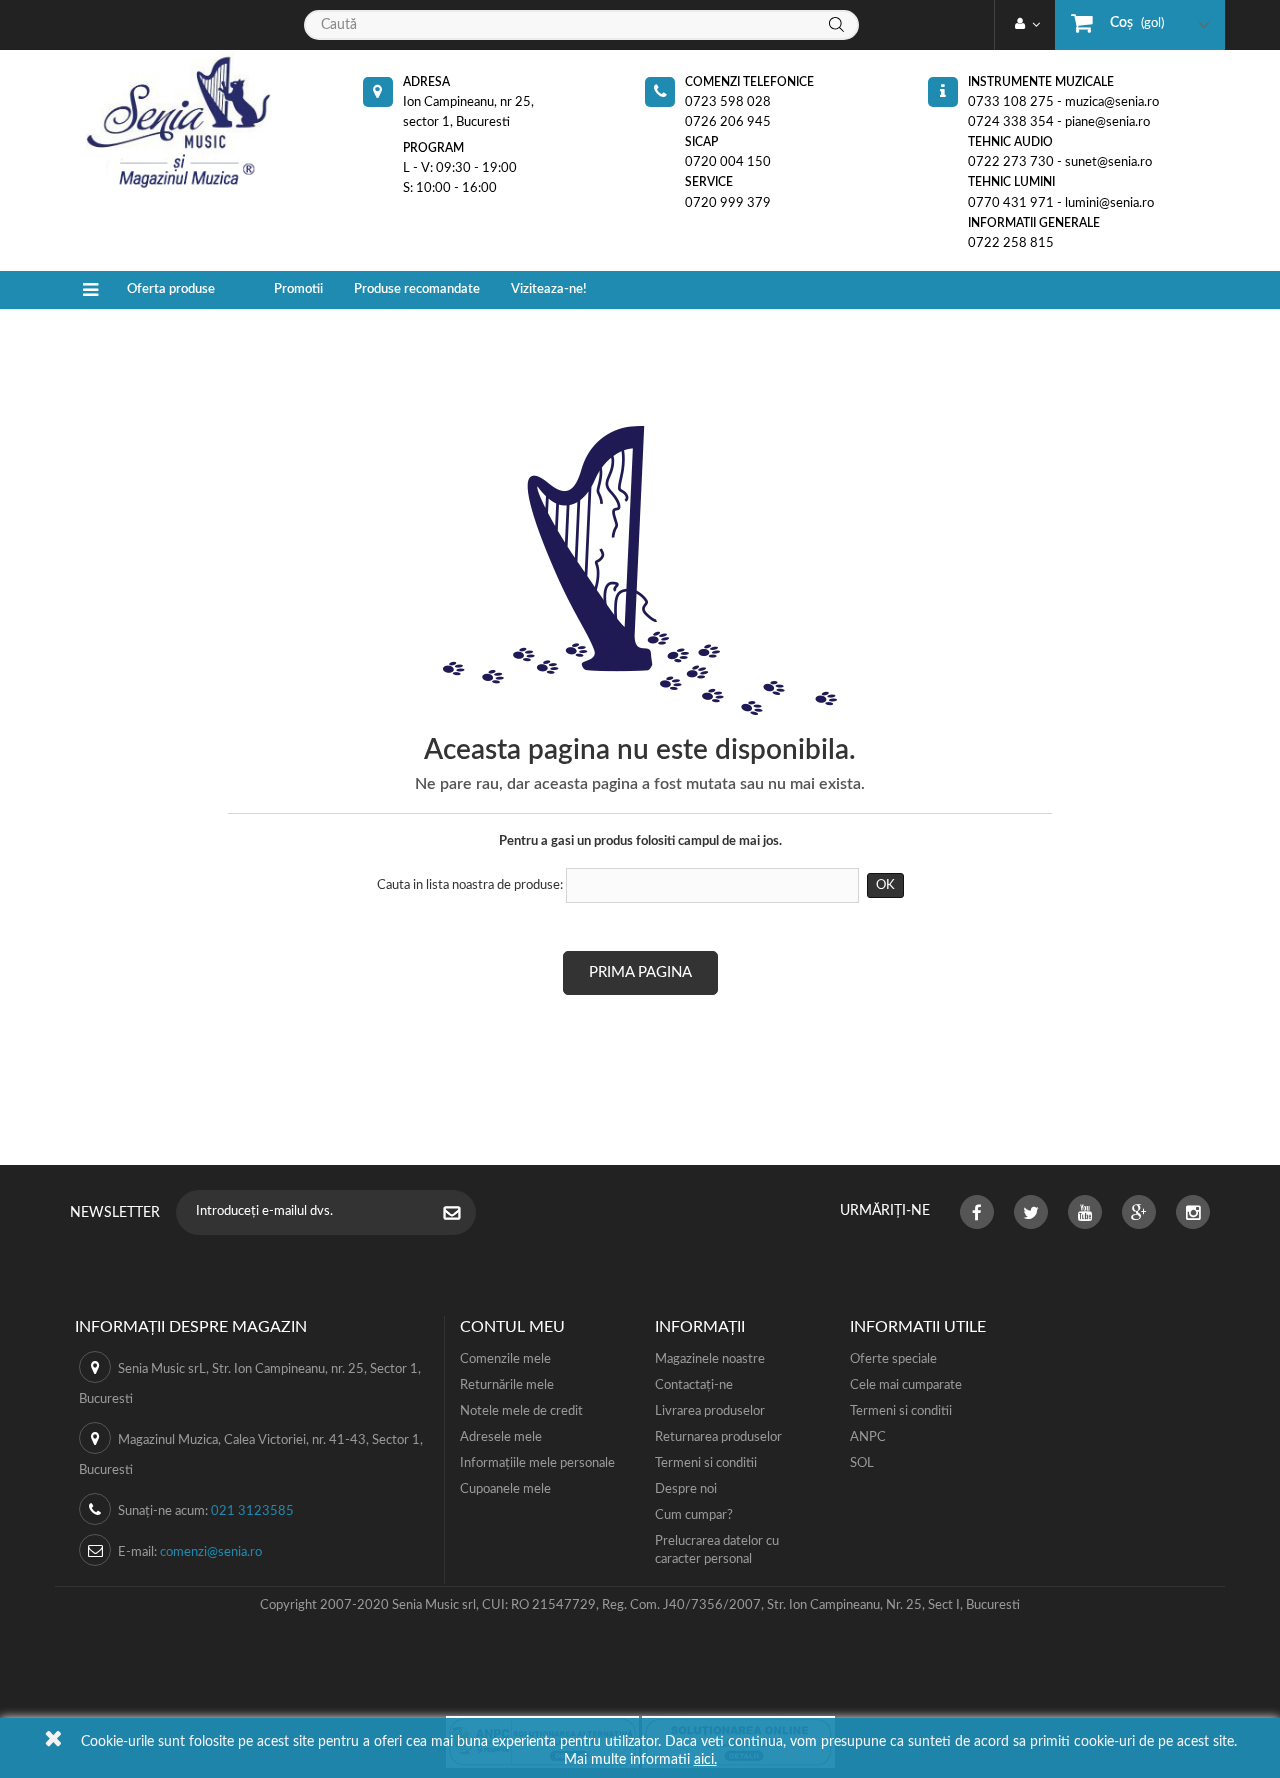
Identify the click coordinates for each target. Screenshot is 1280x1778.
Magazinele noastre (710, 1359)
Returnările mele (507, 1385)
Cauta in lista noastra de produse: (470, 885)
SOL (862, 1463)
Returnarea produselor (718, 1437)
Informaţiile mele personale (537, 1463)
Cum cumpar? (694, 1515)
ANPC (868, 1437)
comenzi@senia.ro (211, 1552)
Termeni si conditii (706, 1463)
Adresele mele (501, 1437)
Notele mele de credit (521, 1411)
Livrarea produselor (710, 1411)
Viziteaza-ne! (549, 289)
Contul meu (512, 1327)
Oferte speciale (893, 1359)
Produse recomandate (417, 289)
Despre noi (686, 1489)
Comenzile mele (505, 1359)
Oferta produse (171, 289)
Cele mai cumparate (906, 1385)
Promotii (298, 289)
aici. (705, 1760)
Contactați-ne (694, 1385)
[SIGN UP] (462, 1215)
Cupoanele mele (505, 1489)
